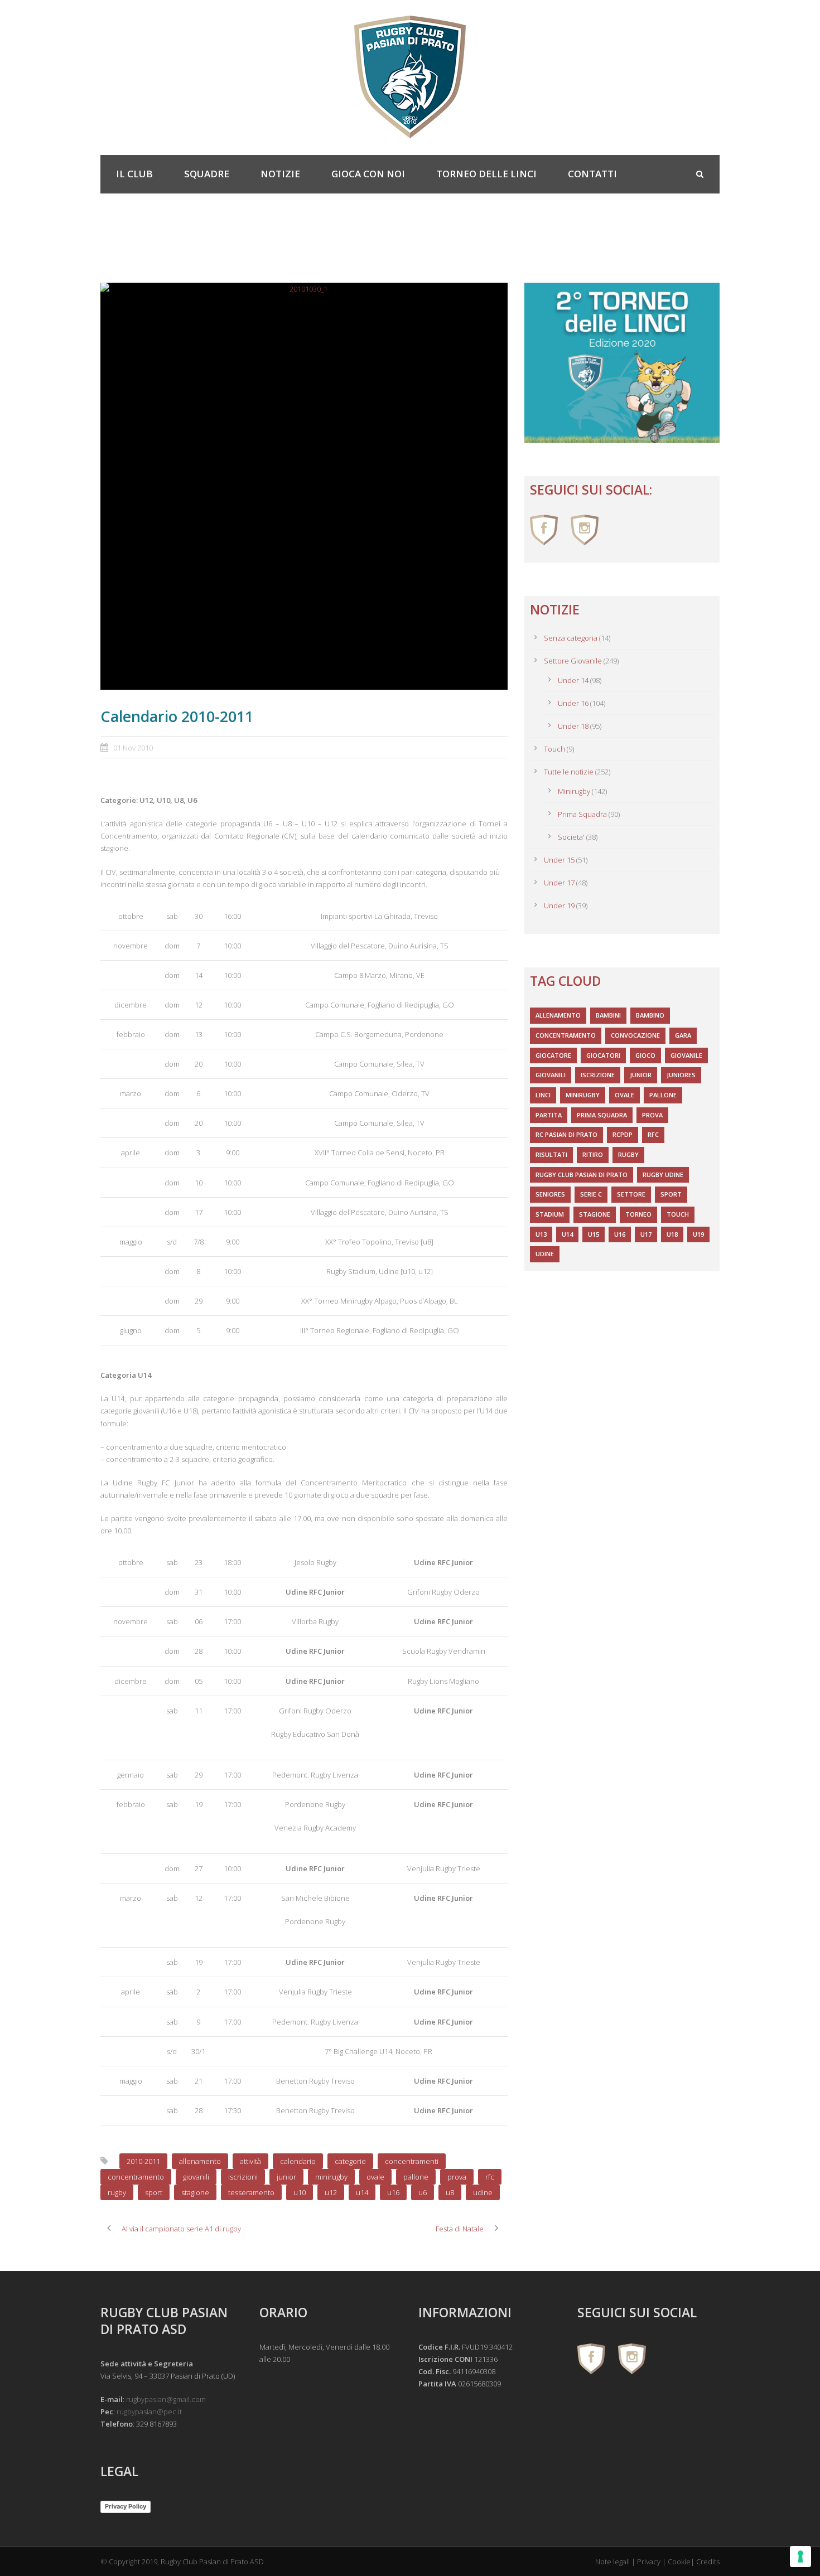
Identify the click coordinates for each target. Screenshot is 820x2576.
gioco (645, 1055)
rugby (117, 2192)
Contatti (592, 174)
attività (250, 2161)
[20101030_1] (304, 486)
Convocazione (635, 1035)
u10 (300, 2192)
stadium (550, 1214)
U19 (698, 1234)
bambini (608, 1015)
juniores (681, 1075)
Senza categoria (571, 638)
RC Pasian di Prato (566, 1134)
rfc (490, 2177)
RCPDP (623, 1134)
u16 (393, 2192)
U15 (594, 1234)
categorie (350, 2161)
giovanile (686, 1055)
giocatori (603, 1055)
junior (286, 2177)
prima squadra (602, 1115)
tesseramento (251, 2192)
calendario (298, 2161)
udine (483, 2192)
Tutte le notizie (569, 772)
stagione (195, 2192)
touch (678, 1214)
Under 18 (573, 726)
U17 (646, 1234)
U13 (541, 1234)
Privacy (649, 2562)
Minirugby (574, 791)
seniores (550, 1194)
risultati (551, 1154)
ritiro (593, 1154)
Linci (543, 1095)
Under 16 (573, 703)
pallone (416, 2177)
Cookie (679, 2562)
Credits (708, 2562)
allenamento (200, 2161)
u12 (331, 2192)
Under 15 (559, 860)
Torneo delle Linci (486, 174)
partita (549, 1115)
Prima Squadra (582, 814)
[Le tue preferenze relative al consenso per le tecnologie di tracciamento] (800, 2556)
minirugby (331, 2177)
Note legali (612, 2562)
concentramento (136, 2177)
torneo (638, 1214)
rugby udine (663, 1175)
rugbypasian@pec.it (149, 2412)
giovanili (196, 2177)
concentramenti (412, 2161)
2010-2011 (143, 2161)
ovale (375, 2177)
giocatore (553, 1055)
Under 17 (559, 883)
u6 (423, 2192)
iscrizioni (243, 2177)
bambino (650, 1015)
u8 (450, 2192)
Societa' (571, 837)
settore (631, 1194)
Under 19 (559, 906)
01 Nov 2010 (133, 748)
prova (457, 2177)
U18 (672, 1234)
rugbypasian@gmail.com (166, 2399)
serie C (591, 1194)
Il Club (134, 174)
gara (683, 1035)
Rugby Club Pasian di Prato (582, 1175)
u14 (362, 2192)
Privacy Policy (126, 2506)
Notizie (280, 174)
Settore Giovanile (573, 661)
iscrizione (598, 1075)
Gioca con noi (368, 174)
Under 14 (573, 680)
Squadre (207, 174)
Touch (554, 749)
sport (154, 2192)
